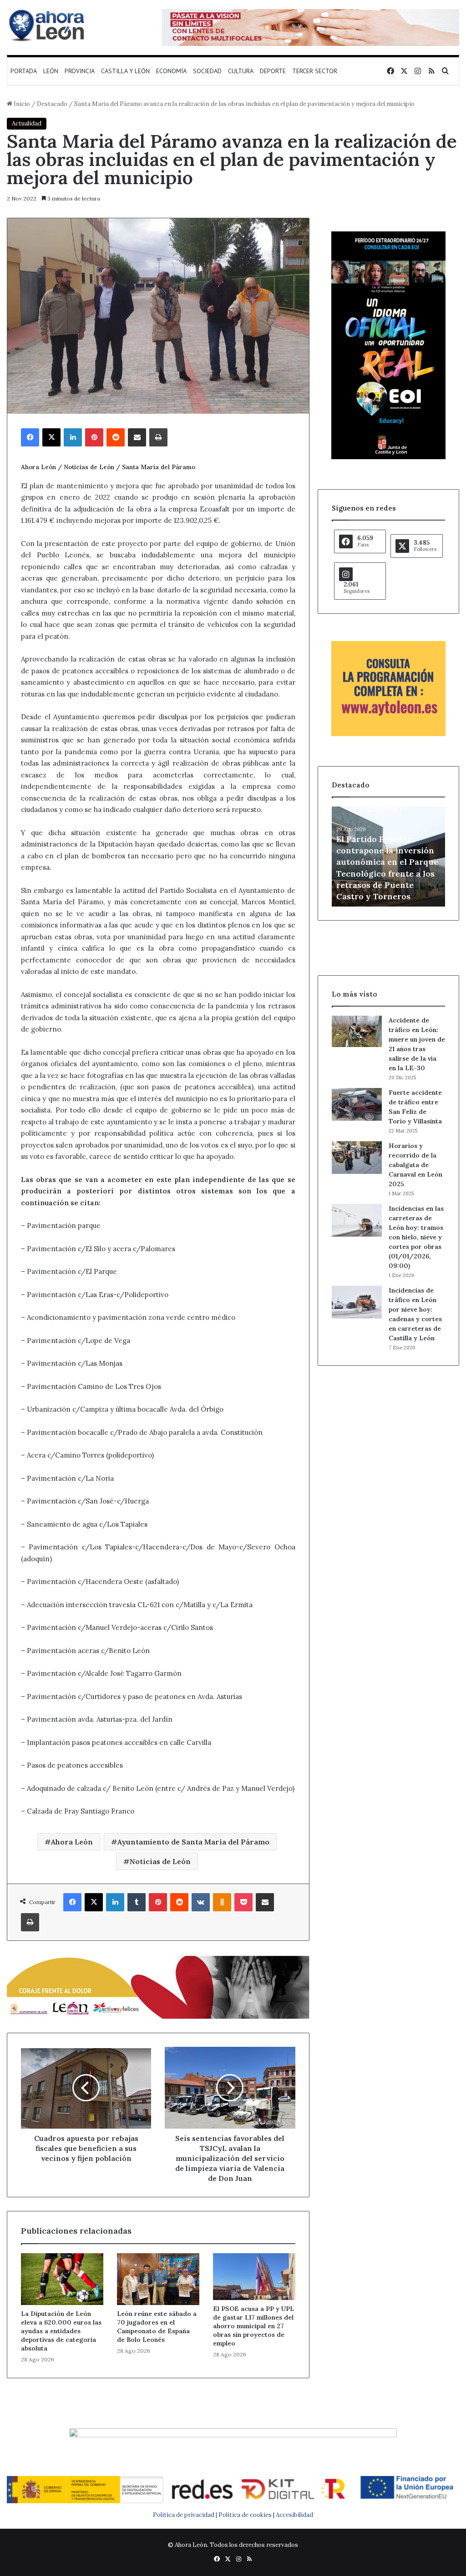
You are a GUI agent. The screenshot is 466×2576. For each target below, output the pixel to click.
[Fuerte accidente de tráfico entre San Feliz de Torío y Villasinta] (357, 1104)
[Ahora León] (48, 25)
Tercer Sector (315, 71)
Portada (24, 71)
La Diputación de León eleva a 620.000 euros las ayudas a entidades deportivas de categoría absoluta (61, 2331)
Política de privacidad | (186, 2515)
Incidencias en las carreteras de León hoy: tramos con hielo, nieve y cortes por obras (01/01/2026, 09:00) (416, 1237)
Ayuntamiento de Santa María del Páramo (193, 1842)
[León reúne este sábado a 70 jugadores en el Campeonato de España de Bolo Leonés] (158, 2279)
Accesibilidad (294, 2515)
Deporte (273, 71)
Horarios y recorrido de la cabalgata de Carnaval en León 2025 (415, 1165)
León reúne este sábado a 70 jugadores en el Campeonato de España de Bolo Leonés (157, 2327)
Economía (171, 71)
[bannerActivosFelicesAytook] (158, 1986)
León (51, 71)
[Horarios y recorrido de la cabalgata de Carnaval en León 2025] (357, 1158)
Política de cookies (245, 2515)
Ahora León (72, 1842)
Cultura (241, 71)
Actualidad (27, 123)
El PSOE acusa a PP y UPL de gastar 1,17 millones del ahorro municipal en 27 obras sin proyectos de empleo (253, 2326)
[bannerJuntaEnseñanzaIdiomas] (388, 457)
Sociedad (207, 71)
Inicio (21, 104)
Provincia (80, 71)
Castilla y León (125, 71)
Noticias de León (160, 1861)
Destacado (52, 104)
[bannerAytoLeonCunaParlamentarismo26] (388, 734)
